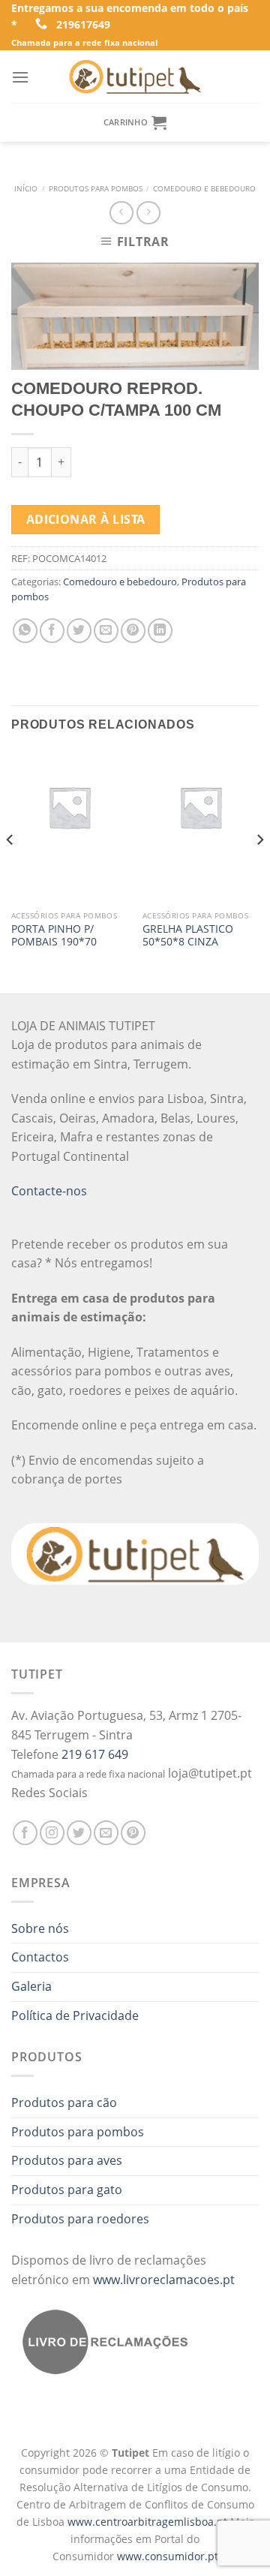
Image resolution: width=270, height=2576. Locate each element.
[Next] (259, 870)
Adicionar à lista (86, 519)
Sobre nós (40, 1928)
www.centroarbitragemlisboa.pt (149, 2522)
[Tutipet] (135, 77)
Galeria (31, 1986)
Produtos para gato (67, 2190)
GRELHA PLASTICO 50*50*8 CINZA (188, 935)
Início (26, 189)
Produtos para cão (64, 2103)
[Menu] (20, 77)
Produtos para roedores (80, 2219)
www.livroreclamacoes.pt (164, 2280)
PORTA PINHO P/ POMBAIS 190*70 (54, 935)
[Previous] (10, 870)
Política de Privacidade (75, 2015)
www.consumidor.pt (168, 2556)
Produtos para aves (67, 2160)
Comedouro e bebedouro (204, 189)
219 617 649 (95, 1754)
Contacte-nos (49, 1191)
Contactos (40, 1957)
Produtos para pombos (96, 189)
